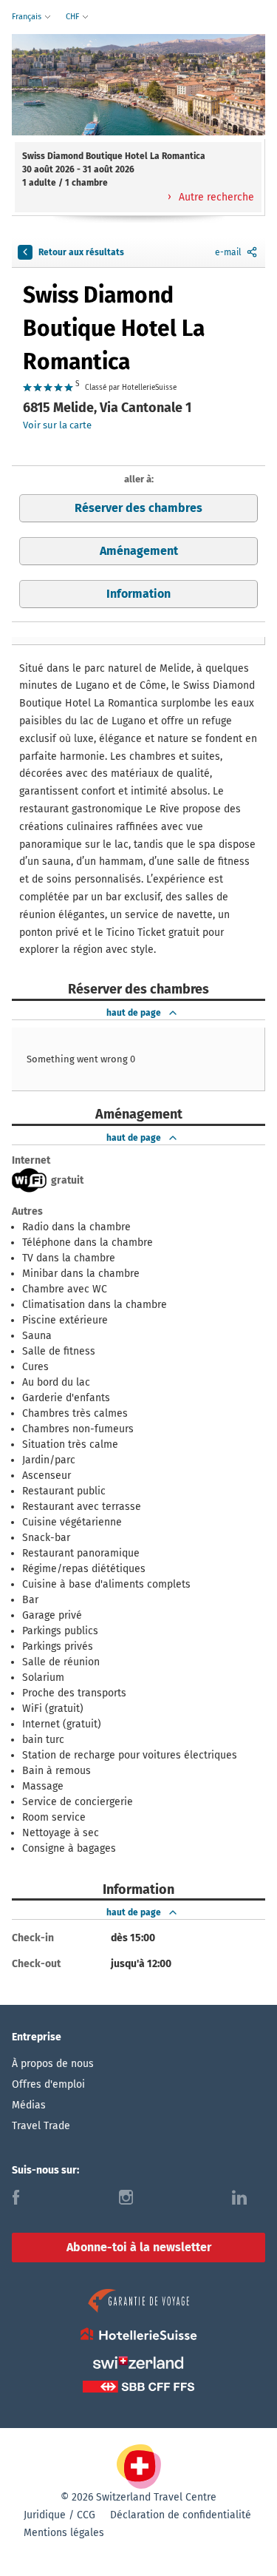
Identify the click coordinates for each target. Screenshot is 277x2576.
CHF (73, 17)
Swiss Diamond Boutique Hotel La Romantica (114, 328)
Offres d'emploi (48, 2084)
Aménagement (139, 551)
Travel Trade (41, 2126)
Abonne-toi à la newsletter (139, 2247)
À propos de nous (53, 2064)
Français (28, 17)
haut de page (134, 1013)
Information (138, 594)
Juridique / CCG (59, 2515)
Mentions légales (64, 2533)
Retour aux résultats (81, 252)
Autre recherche (215, 197)
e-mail (228, 252)
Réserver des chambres (138, 508)
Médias (29, 2105)
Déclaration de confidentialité (181, 2515)
